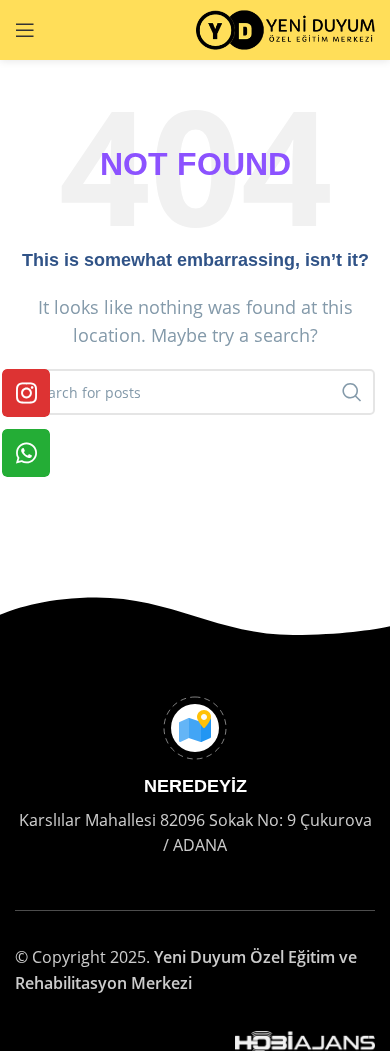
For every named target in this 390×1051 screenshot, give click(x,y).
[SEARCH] (352, 392)
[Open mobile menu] (25, 30)
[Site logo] (285, 28)
